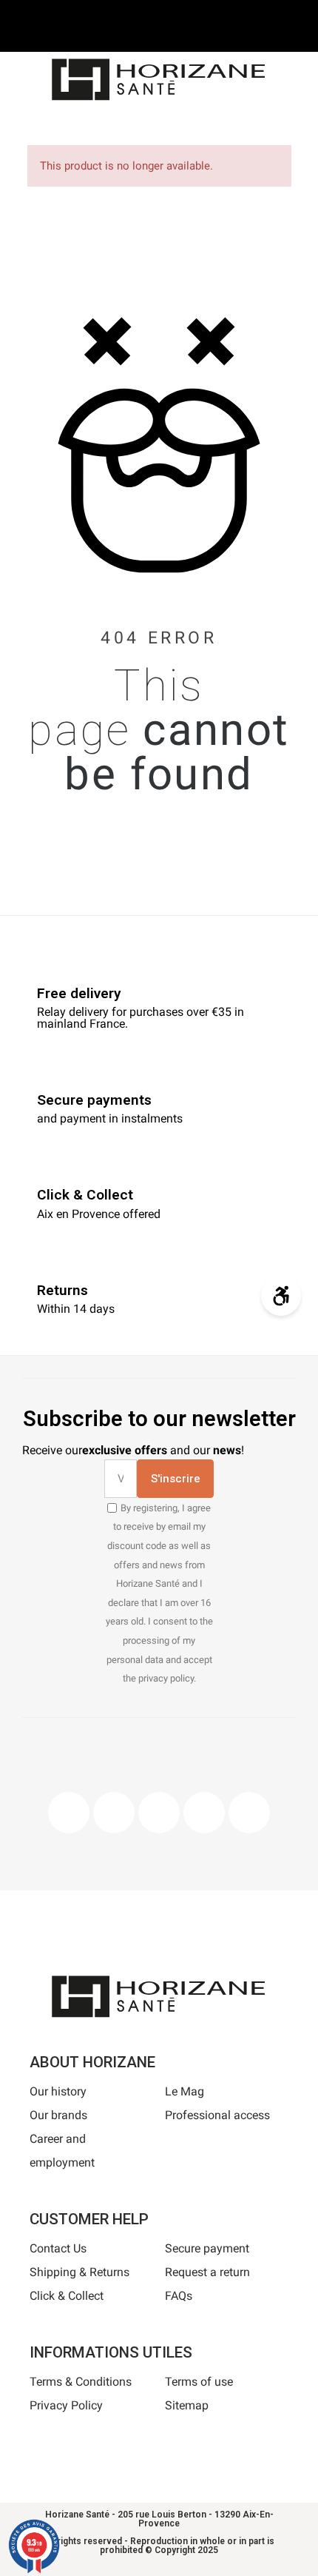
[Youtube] (204, 1813)
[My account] (183, 125)
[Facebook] (69, 1813)
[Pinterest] (159, 1813)
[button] (106, 127)
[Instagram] (114, 1813)
